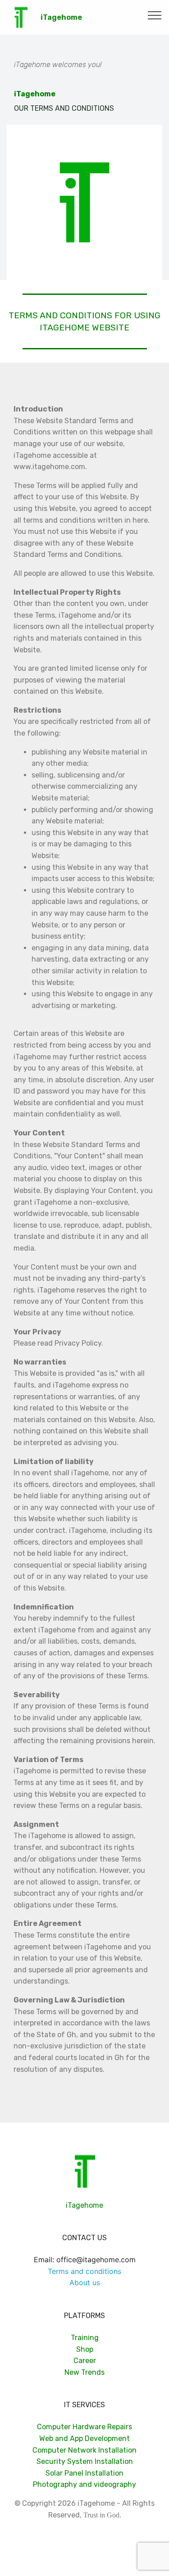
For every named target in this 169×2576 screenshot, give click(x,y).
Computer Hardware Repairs (84, 2427)
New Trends (84, 2372)
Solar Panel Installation (84, 2473)
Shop (85, 2349)
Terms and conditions (84, 2271)
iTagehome (61, 17)
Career (85, 2361)
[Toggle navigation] (155, 15)
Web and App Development (84, 2438)
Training (85, 2338)
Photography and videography (84, 2484)
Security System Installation (85, 2461)
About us (85, 2282)
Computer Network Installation (84, 2450)
